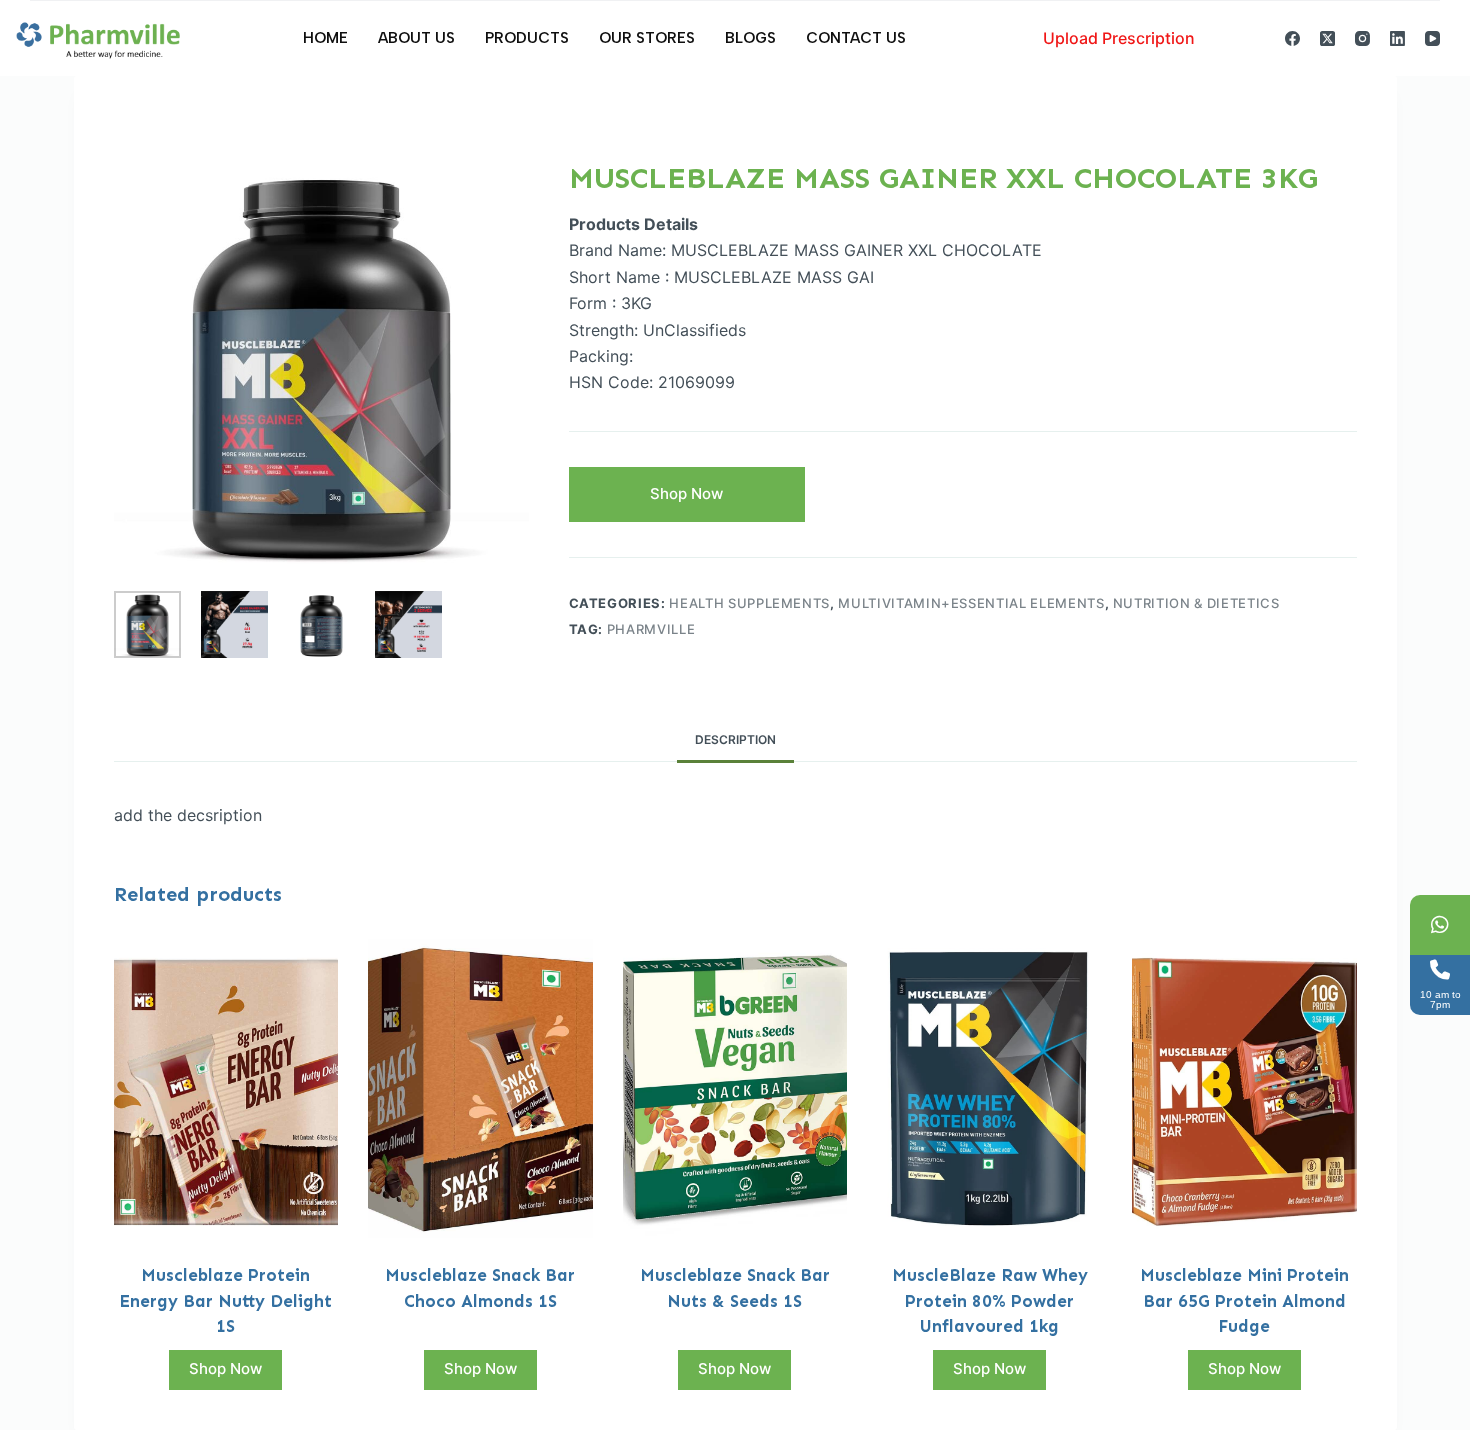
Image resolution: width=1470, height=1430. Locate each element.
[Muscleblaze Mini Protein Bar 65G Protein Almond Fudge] (1244, 1088)
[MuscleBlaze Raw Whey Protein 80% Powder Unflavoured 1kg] (989, 1088)
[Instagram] (1362, 38)
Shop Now (686, 493)
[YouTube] (1432, 38)
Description (735, 739)
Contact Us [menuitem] (856, 38)
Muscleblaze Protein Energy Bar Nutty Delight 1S (225, 1300)
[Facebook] (1292, 38)
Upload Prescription (1119, 38)
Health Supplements (749, 603)
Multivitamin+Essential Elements (971, 603)
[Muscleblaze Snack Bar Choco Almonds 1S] (480, 1088)
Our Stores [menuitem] (647, 38)
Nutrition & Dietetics (1196, 603)
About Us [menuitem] (416, 38)
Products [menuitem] (527, 38)
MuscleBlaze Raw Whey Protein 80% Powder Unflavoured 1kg (990, 1300)
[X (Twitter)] (1327, 38)
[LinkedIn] (1397, 38)
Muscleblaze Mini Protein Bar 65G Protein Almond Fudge (1244, 1300)
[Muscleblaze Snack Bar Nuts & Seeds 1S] (735, 1088)
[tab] (735, 739)
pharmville (651, 629)
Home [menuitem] (325, 38)
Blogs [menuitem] (750, 38)
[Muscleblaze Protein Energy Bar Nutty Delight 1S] (226, 1088)
